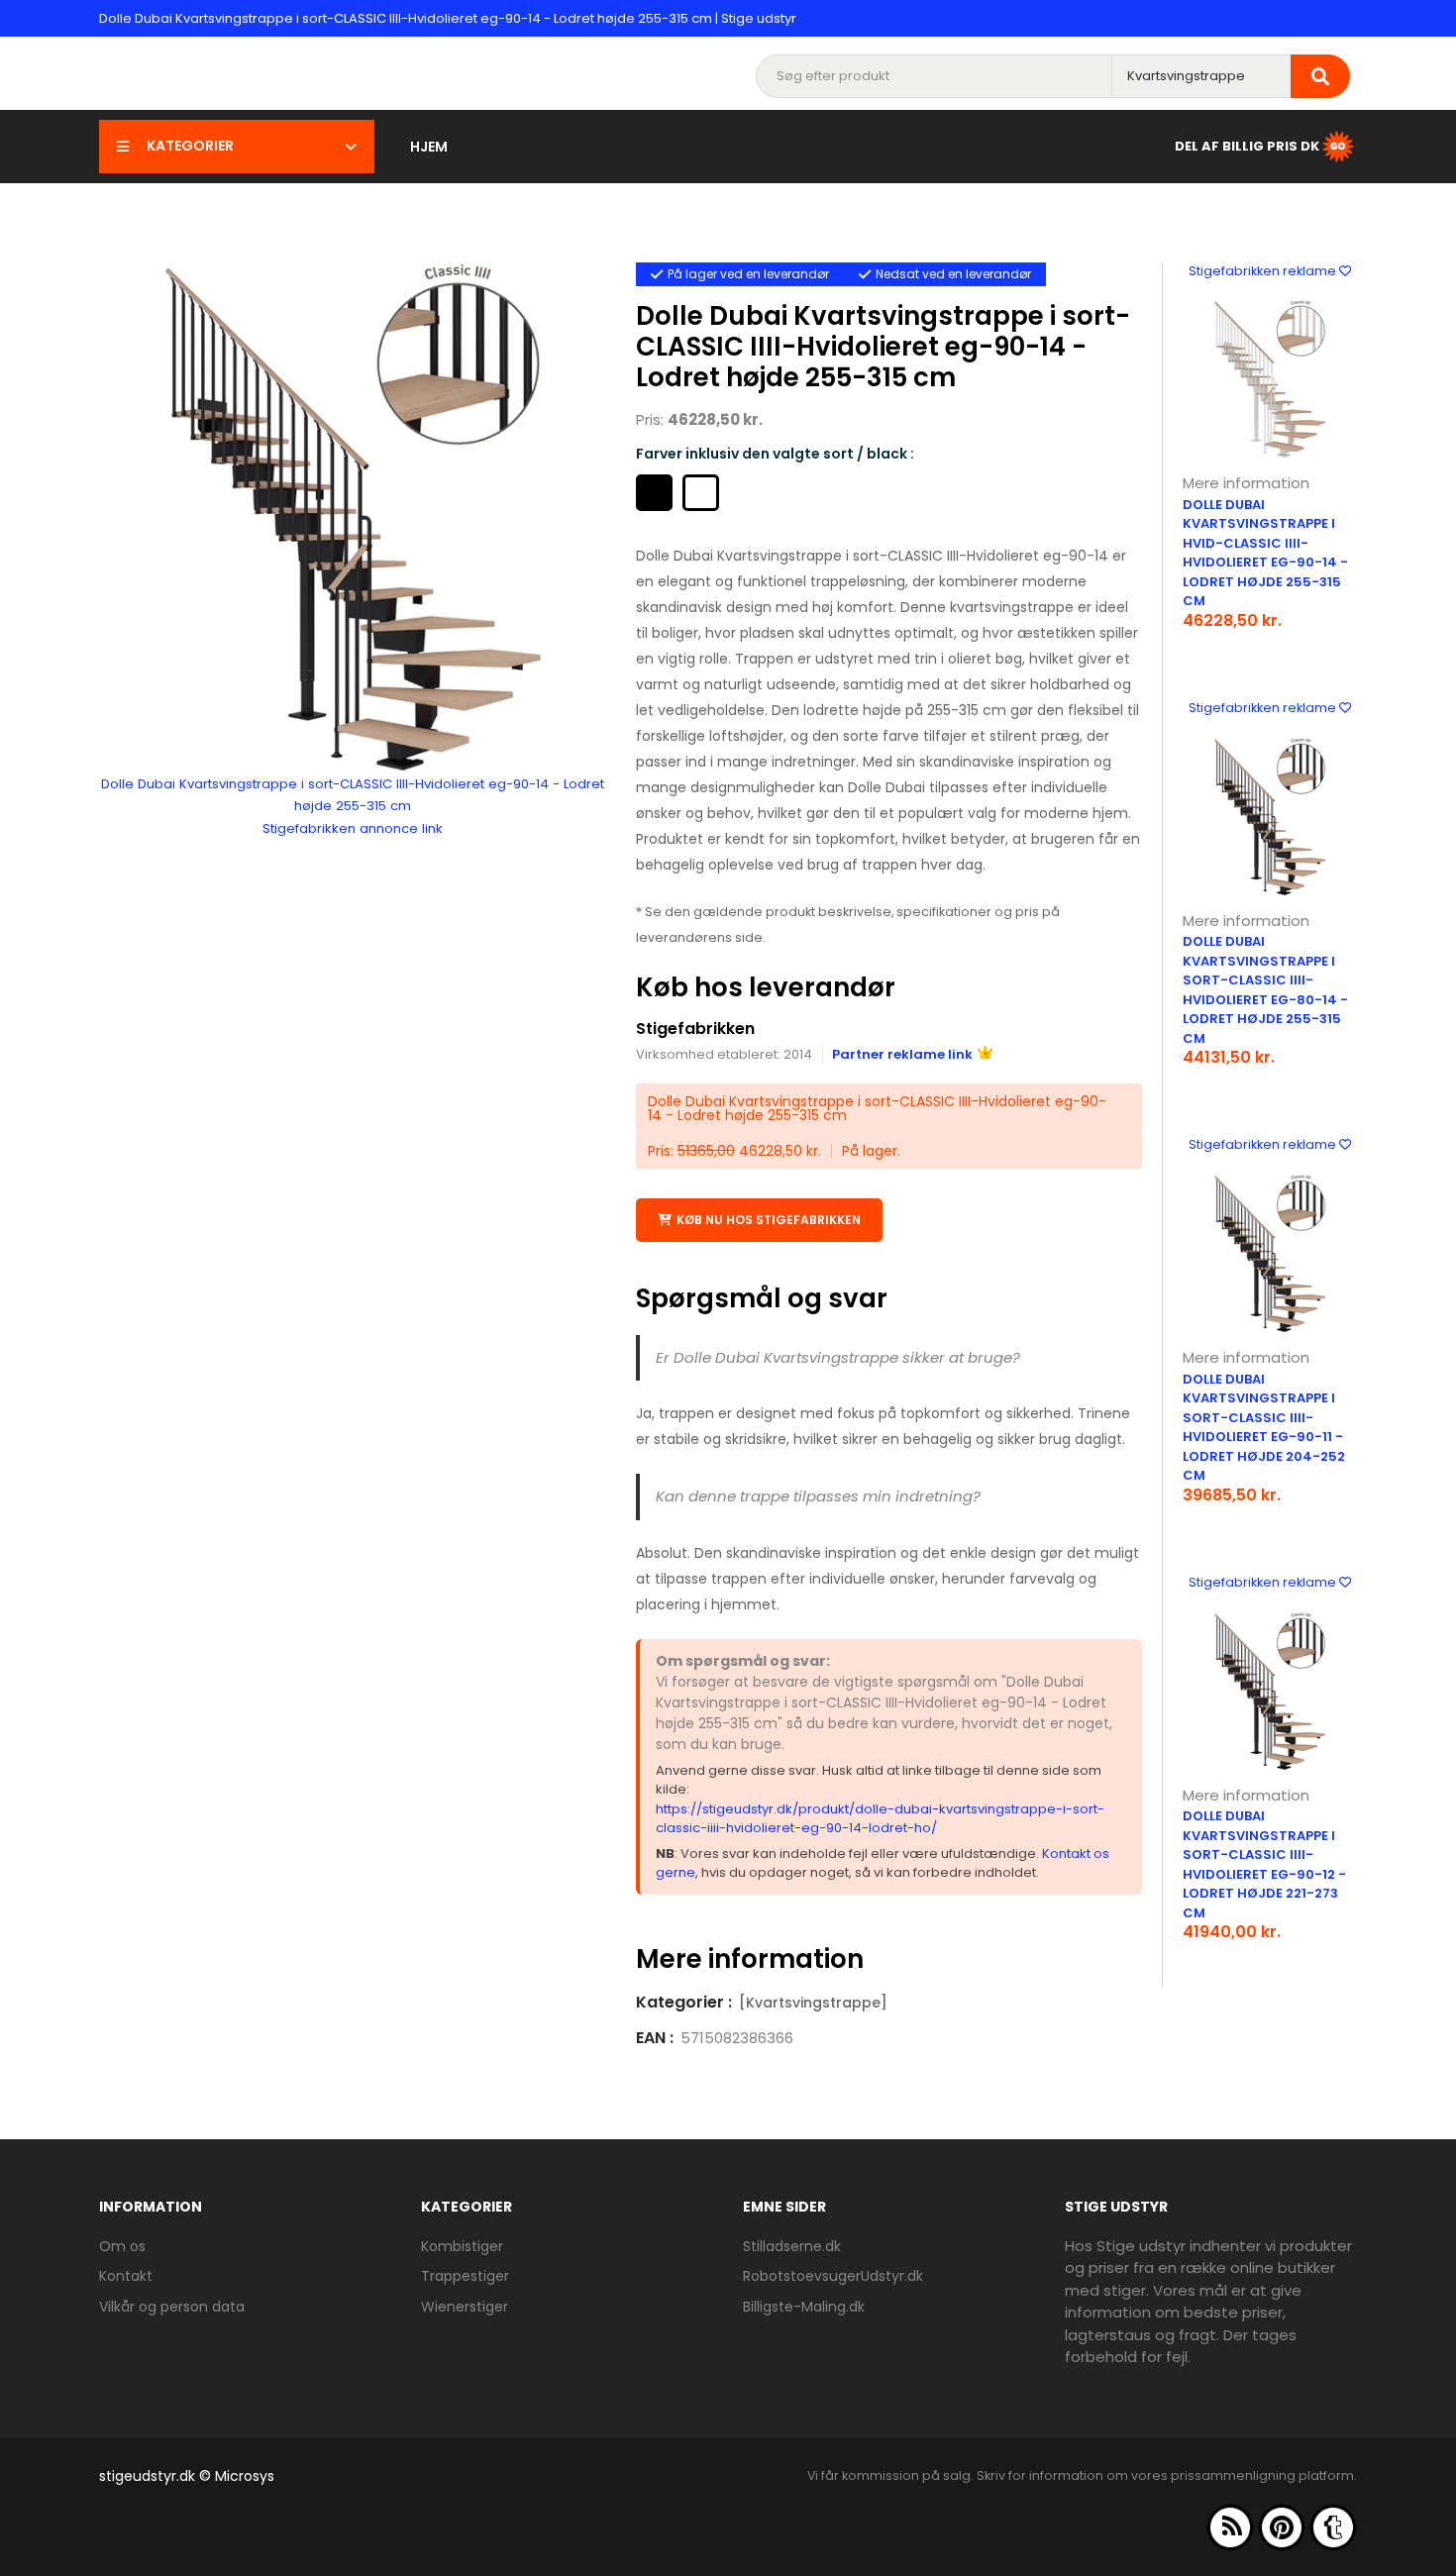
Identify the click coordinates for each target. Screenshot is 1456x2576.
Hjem (429, 147)
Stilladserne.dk (792, 2246)
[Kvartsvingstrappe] (813, 2003)
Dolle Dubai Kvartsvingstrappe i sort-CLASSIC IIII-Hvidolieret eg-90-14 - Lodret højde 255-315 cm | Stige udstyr (448, 18)
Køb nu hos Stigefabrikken (769, 1220)
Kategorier (190, 146)
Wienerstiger (465, 2307)
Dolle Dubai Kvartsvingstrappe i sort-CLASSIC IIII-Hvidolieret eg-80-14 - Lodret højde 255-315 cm (1265, 990)
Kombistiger (462, 2246)
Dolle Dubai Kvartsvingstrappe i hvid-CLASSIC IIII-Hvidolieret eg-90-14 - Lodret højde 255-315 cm (1265, 553)
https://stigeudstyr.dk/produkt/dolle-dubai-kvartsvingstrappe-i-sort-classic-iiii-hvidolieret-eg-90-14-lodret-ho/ (880, 1819)
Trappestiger (465, 2276)
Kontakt (126, 2276)
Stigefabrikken (695, 1029)
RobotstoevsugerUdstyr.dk (833, 2276)
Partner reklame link (902, 1054)
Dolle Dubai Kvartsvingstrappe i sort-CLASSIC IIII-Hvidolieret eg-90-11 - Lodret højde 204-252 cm (1264, 1428)
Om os (122, 2246)
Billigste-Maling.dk (804, 2307)
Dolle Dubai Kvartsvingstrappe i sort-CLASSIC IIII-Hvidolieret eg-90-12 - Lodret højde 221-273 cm (1264, 1864)
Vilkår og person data (172, 2307)
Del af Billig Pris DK (1247, 145)
